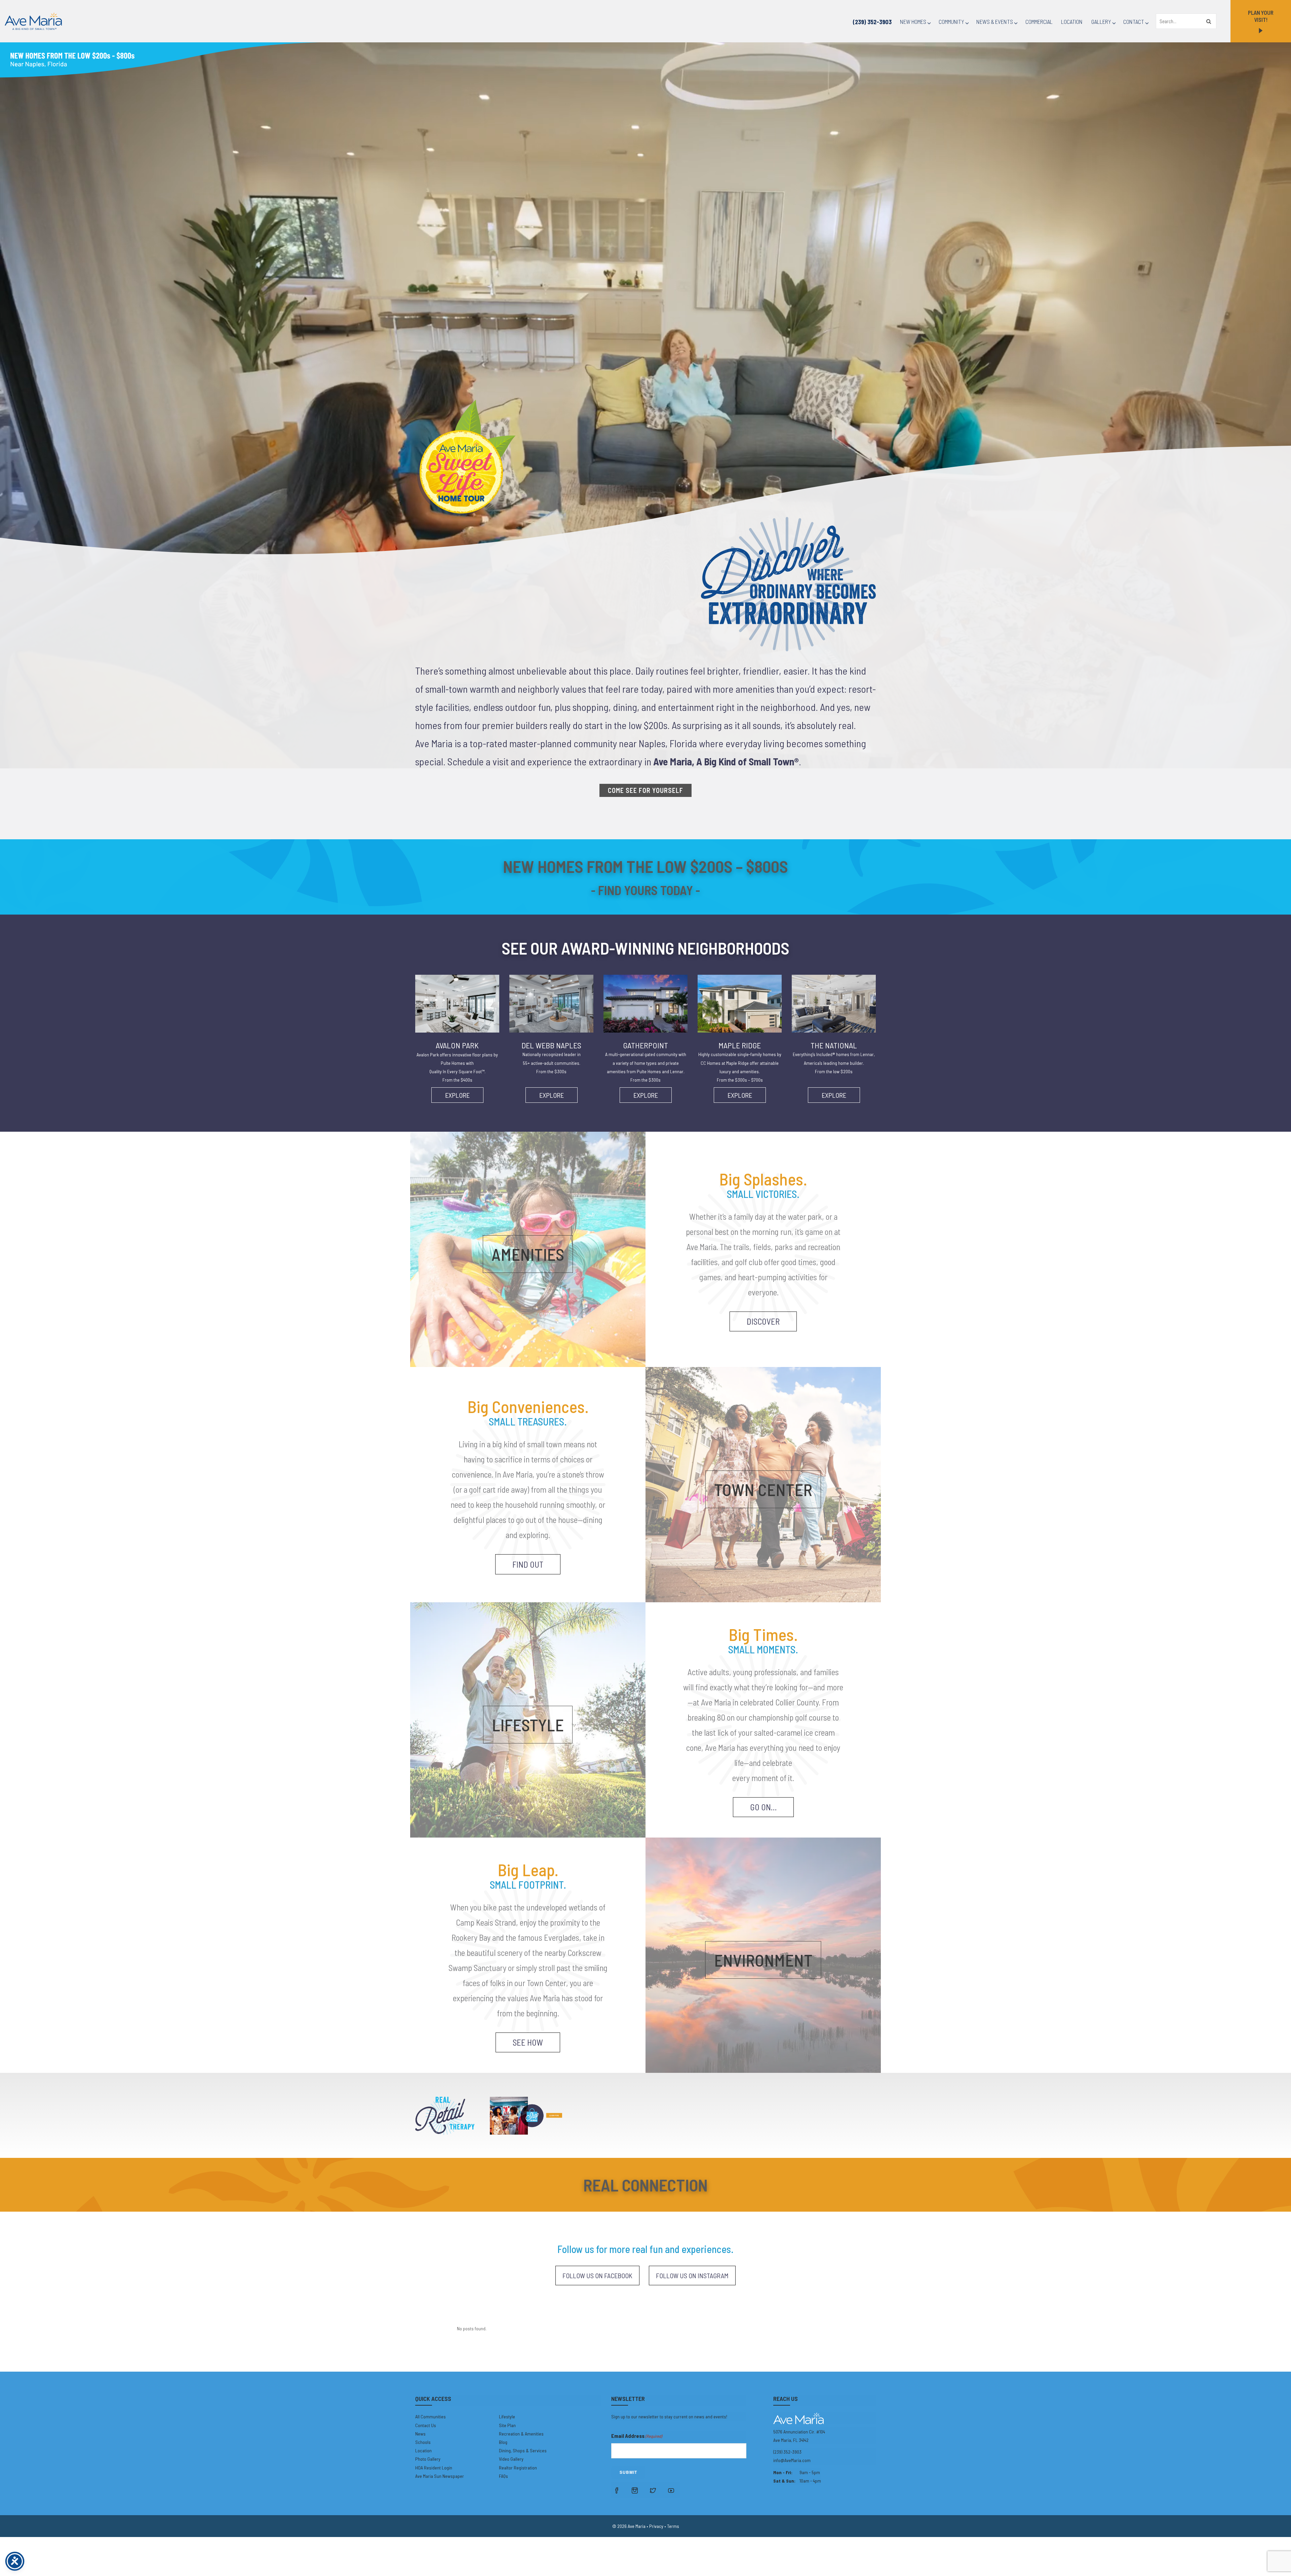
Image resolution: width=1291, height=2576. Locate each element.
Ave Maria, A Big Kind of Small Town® (726, 761)
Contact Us (426, 2425)
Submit (628, 2472)
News (420, 2434)
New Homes (913, 22)
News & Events (995, 22)
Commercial (1039, 22)
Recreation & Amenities (521, 2434)
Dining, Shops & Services (523, 2450)
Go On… (763, 1807)
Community (951, 22)
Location (1072, 22)
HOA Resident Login (434, 2468)
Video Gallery (511, 2459)
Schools (423, 2442)
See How (528, 2042)
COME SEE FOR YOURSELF (645, 790)
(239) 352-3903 (872, 22)
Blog (503, 2442)
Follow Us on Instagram (692, 2276)
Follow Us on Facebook (597, 2276)
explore (457, 1095)
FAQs (503, 2476)
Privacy (656, 2526)
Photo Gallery (428, 2459)
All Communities (431, 2417)
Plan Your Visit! (1261, 16)
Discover (763, 1321)
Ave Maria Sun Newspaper (440, 2476)
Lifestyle (507, 2417)
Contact (1134, 22)
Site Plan (507, 2425)
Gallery (1101, 22)
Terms (673, 2526)
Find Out (528, 1564)
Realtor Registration (518, 2468)
